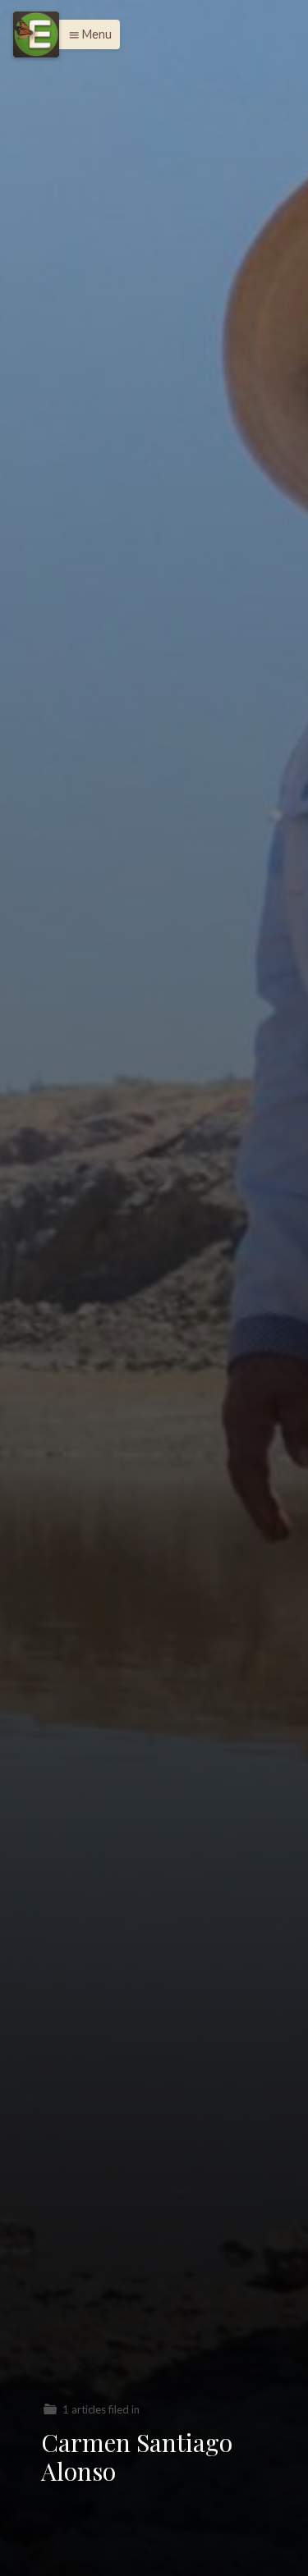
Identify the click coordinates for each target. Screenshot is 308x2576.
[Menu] (36, 34)
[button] (86, 34)
